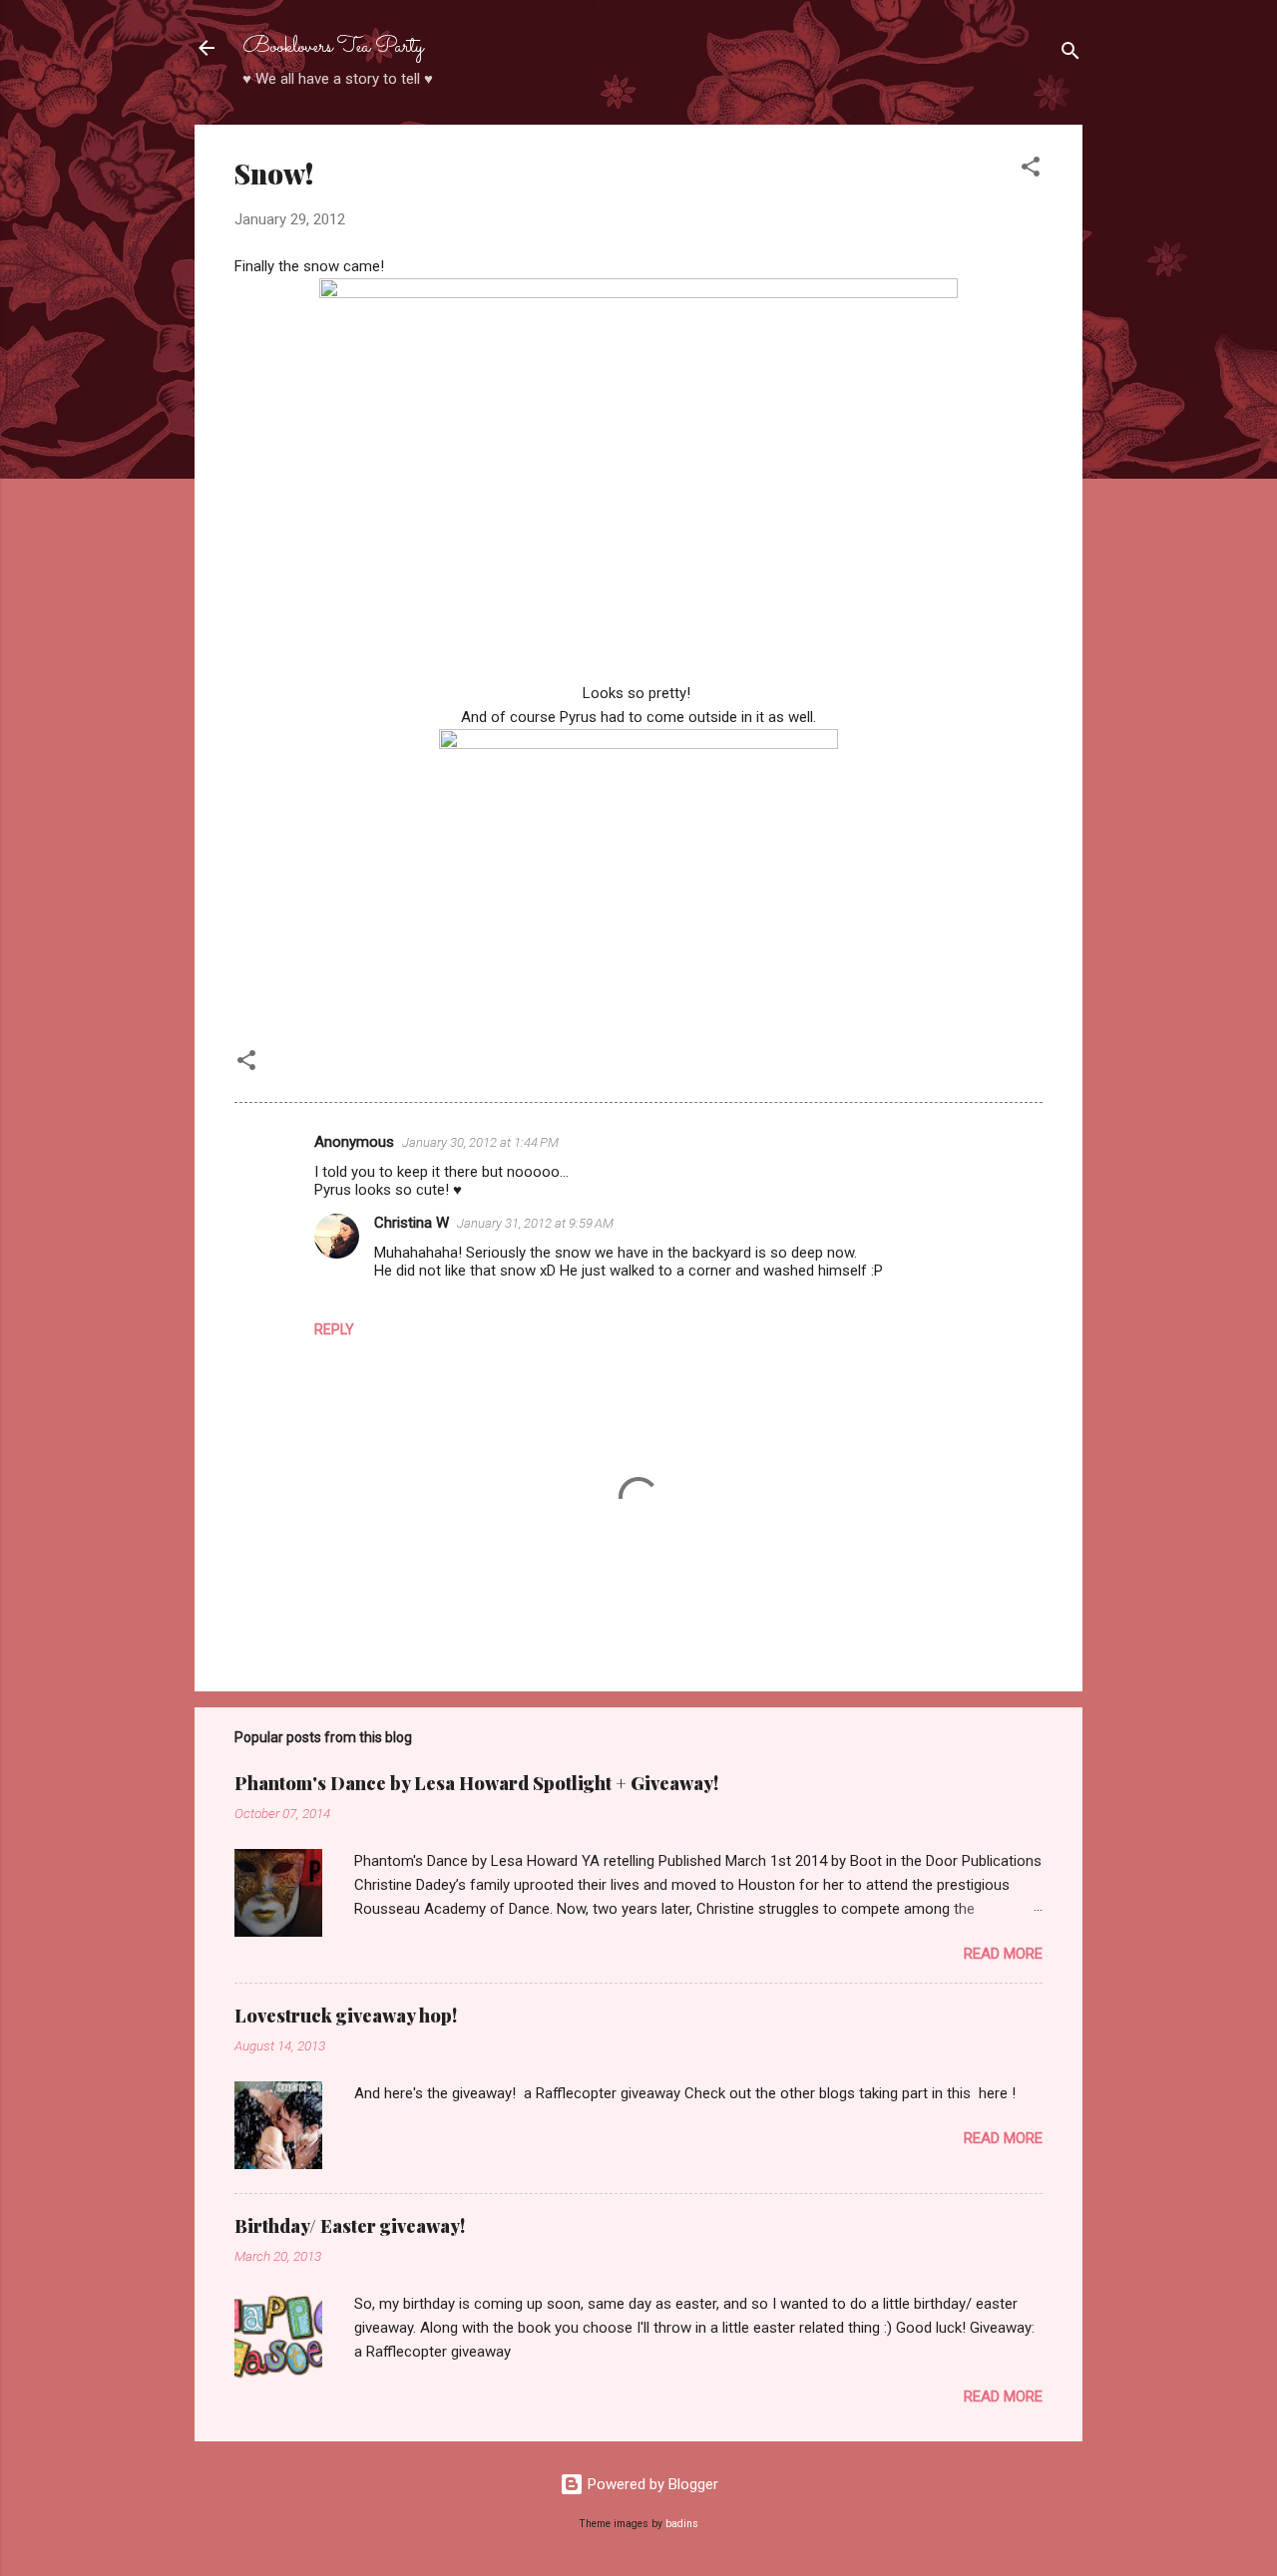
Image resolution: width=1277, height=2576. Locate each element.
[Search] (1070, 54)
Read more (1003, 1954)
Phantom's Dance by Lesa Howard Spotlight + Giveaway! (476, 1783)
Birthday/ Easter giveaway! (350, 2226)
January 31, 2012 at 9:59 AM (535, 1223)
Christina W (412, 1223)
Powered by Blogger (651, 2484)
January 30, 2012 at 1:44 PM (480, 1142)
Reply (334, 1329)
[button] (1031, 170)
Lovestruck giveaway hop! (346, 2016)
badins (682, 2524)
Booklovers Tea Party (333, 47)
